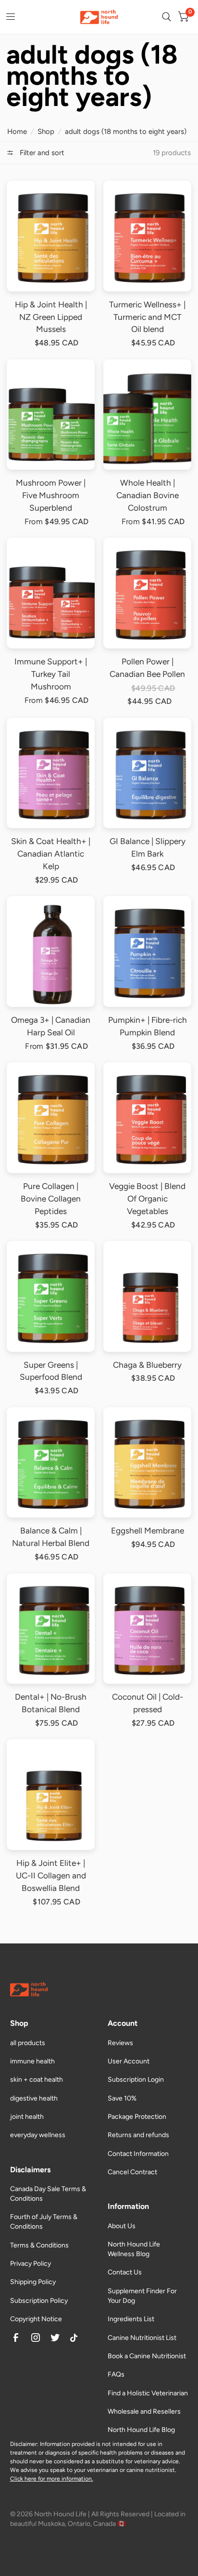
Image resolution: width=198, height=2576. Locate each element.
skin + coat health (37, 2080)
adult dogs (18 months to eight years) (126, 132)
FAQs (116, 2374)
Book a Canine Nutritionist (147, 2356)
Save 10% (122, 2098)
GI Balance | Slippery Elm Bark (148, 847)
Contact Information (138, 2154)
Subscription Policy (39, 2301)
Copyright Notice (36, 2319)
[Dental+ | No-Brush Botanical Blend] (51, 1629)
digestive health (34, 2098)
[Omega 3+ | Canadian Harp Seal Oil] (51, 951)
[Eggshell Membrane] (148, 1463)
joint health (27, 2117)
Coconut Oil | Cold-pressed (148, 1703)
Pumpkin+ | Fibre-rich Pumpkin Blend (148, 1026)
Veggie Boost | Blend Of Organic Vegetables (147, 1199)
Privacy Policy (31, 2264)
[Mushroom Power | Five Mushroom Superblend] (51, 415)
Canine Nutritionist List (142, 2338)
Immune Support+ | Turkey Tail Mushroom (51, 674)
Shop (46, 132)
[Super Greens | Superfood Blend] (51, 1296)
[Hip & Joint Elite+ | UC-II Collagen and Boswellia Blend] (51, 1795)
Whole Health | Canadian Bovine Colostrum (148, 495)
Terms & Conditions (39, 2245)
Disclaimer (24, 2444)
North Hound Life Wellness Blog (134, 2249)
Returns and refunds (138, 2135)
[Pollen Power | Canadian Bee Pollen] (148, 593)
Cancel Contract (132, 2172)
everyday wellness (38, 2135)
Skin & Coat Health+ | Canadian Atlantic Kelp (51, 854)
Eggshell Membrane (148, 1531)
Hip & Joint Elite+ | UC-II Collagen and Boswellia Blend (51, 1876)
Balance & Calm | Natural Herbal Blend (51, 1537)
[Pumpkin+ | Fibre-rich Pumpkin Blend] (148, 951)
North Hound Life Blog (141, 2430)
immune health (32, 2061)
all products (28, 2043)
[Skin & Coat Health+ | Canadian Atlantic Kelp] (51, 773)
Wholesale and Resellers (144, 2411)
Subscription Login (136, 2080)
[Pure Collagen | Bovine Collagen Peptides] (51, 1118)
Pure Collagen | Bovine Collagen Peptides (51, 1199)
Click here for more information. (52, 2479)
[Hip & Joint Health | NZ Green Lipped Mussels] (51, 236)
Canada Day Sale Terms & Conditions (48, 2194)
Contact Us (125, 2272)
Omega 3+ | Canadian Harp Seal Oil (51, 1026)
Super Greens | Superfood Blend (51, 1371)
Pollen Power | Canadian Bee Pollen (147, 668)
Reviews (120, 2043)
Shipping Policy (33, 2282)
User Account (129, 2061)
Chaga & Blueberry (147, 1365)
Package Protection (137, 2117)
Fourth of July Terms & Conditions (44, 2222)
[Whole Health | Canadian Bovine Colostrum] (148, 415)
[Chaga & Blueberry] (148, 1296)
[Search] (167, 17)
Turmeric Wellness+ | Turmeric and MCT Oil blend (147, 317)
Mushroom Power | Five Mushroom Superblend (51, 495)
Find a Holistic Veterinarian (148, 2393)
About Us (122, 2226)
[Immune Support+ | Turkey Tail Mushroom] (51, 593)
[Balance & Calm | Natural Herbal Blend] (51, 1463)
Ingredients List (131, 2319)
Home (17, 132)
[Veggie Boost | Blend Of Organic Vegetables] (148, 1118)
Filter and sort (41, 153)
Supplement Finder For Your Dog (142, 2296)
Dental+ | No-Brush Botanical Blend (51, 1703)
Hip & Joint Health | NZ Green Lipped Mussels (51, 317)
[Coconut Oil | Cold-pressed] (148, 1629)
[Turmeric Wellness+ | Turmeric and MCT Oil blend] (148, 236)
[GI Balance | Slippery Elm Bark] (148, 773)
